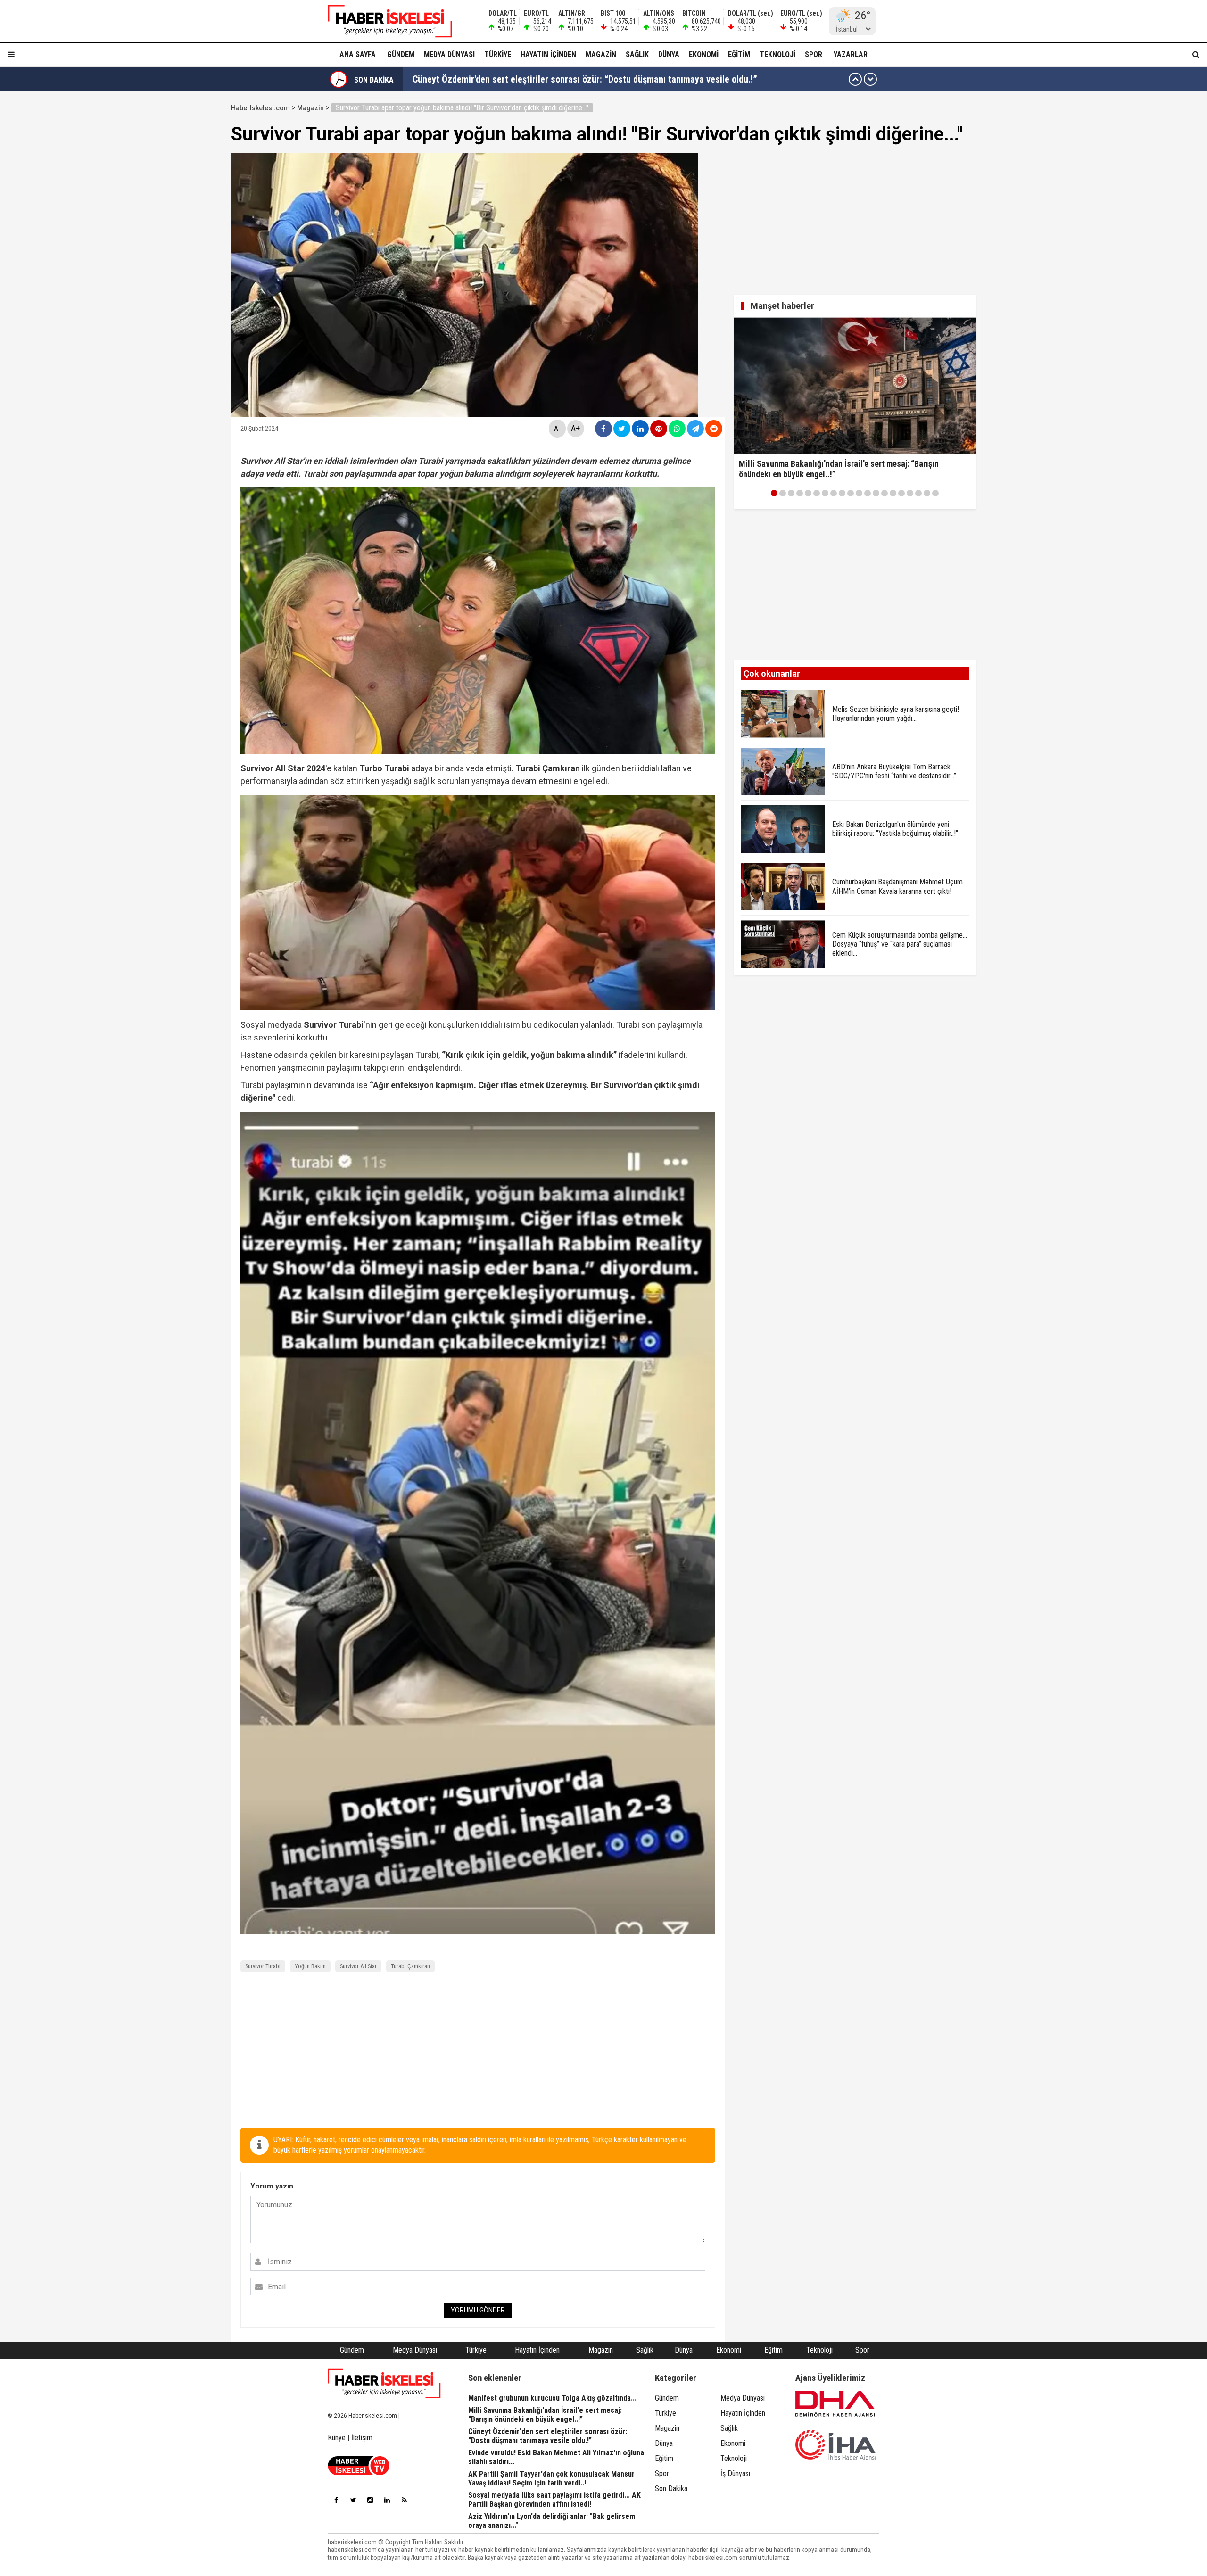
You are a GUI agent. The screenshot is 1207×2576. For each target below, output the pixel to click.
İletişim (362, 2438)
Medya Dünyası (449, 54)
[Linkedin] (387, 2500)
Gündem (401, 54)
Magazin (601, 54)
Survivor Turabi (263, 1966)
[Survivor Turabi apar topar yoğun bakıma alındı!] (384, 21)
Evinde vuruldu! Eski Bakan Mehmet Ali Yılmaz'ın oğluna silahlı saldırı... (551, 79)
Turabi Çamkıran (410, 1966)
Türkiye (498, 54)
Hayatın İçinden (548, 54)
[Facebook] (336, 2500)
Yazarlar (851, 54)
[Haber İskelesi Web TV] (359, 2473)
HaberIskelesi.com (260, 108)
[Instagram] (370, 2500)
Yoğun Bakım (310, 1966)
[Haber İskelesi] (384, 2383)
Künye (337, 2438)
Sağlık (637, 54)
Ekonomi (704, 54)
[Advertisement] (186, 241)
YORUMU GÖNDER (478, 2310)
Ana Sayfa (358, 54)
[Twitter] (353, 2500)
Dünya (669, 54)
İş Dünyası (735, 2473)
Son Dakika (671, 2489)
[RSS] (404, 2500)
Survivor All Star (358, 1966)
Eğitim (739, 54)
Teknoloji (777, 54)
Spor (814, 54)
